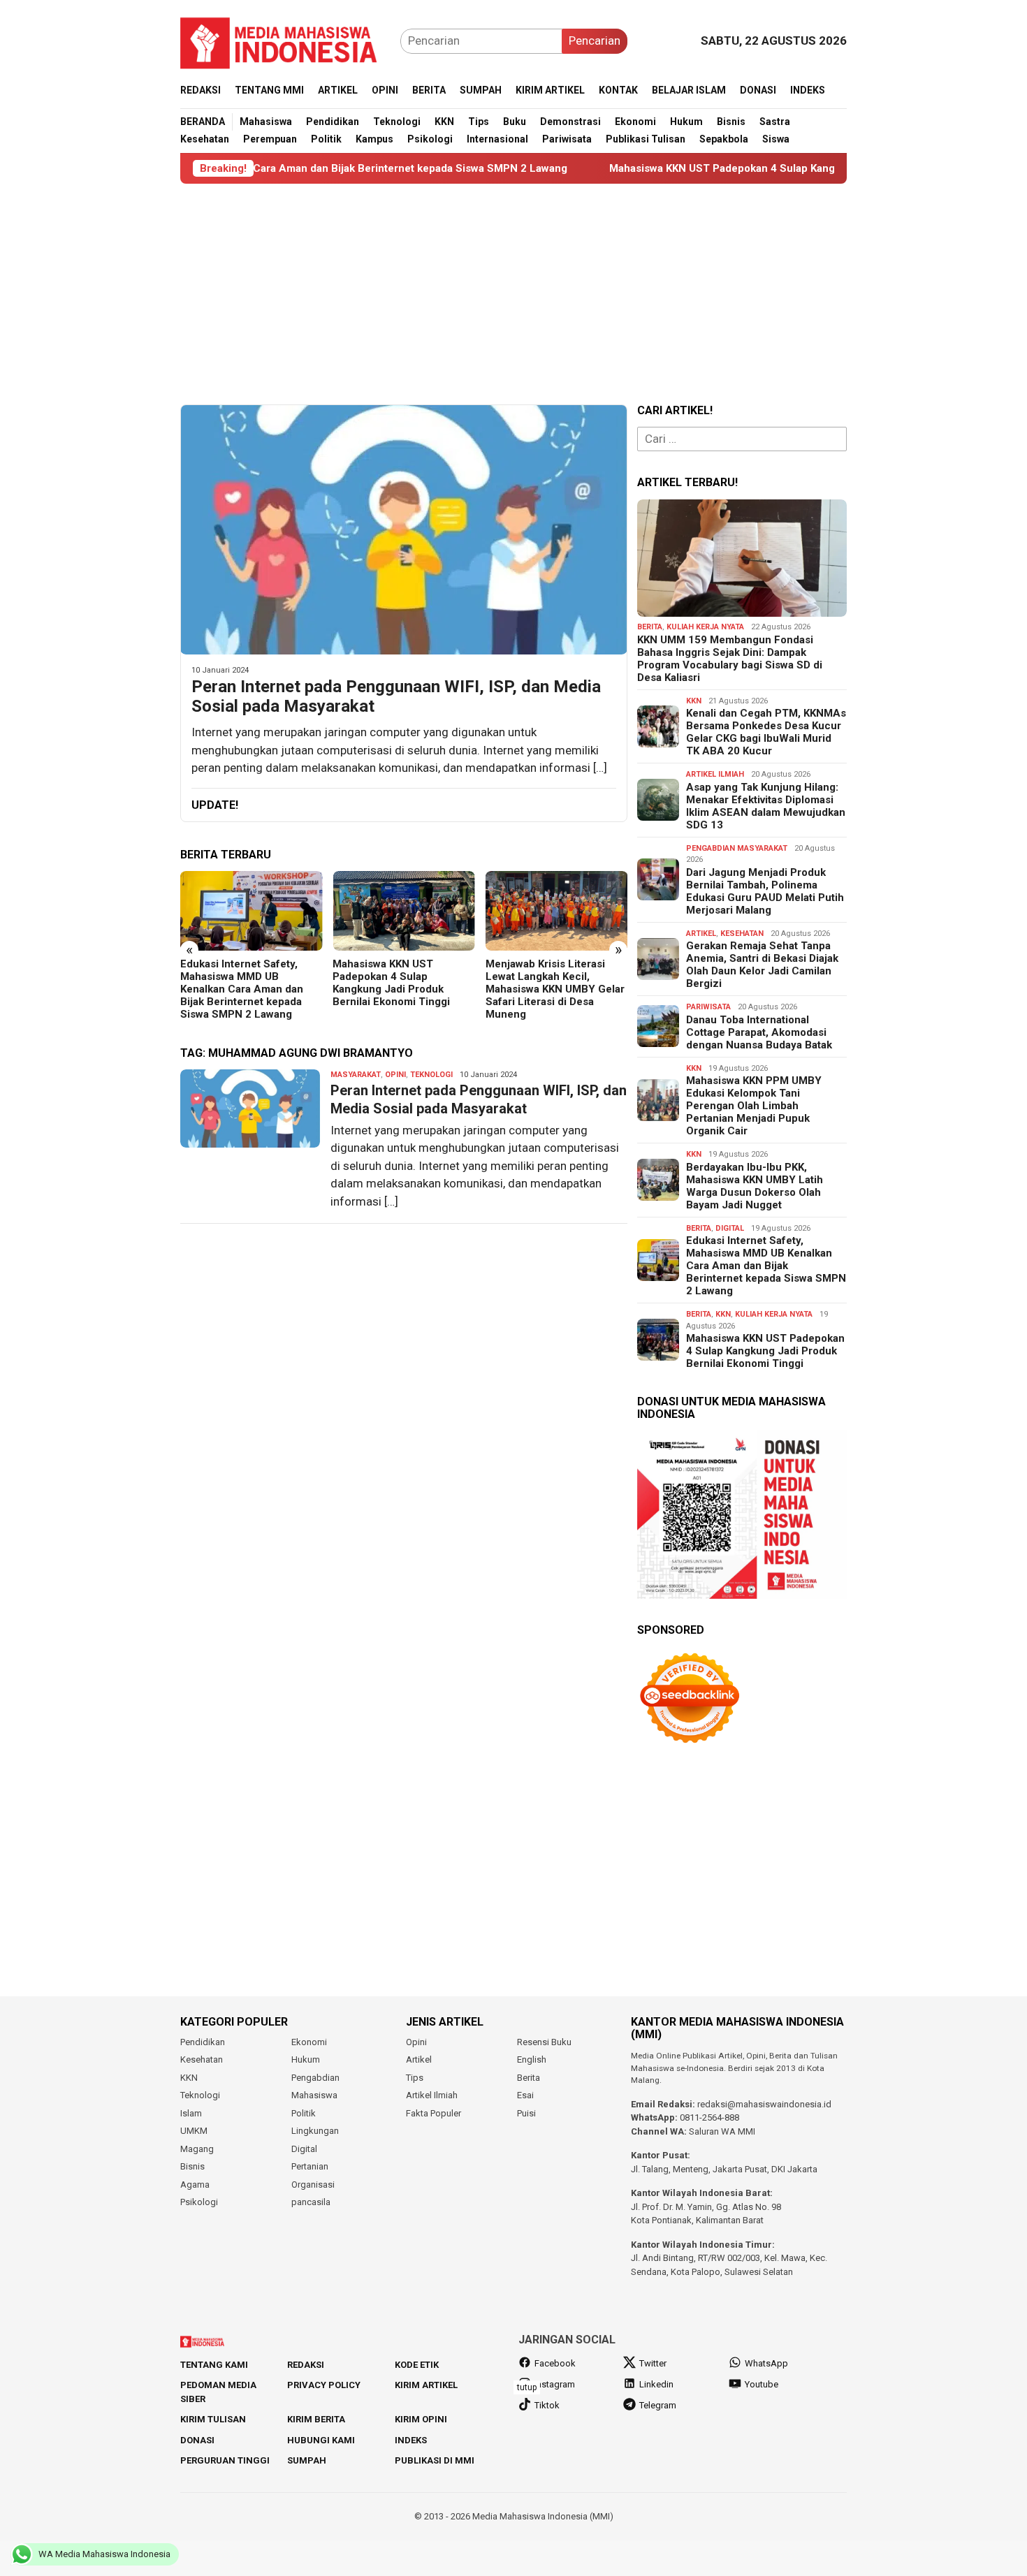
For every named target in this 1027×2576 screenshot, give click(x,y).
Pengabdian (315, 2078)
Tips (415, 2078)
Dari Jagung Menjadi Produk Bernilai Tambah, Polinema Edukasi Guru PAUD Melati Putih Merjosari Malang (765, 891)
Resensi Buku (544, 2042)
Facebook (555, 2363)
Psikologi (199, 2202)
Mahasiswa (314, 2095)
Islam (191, 2113)
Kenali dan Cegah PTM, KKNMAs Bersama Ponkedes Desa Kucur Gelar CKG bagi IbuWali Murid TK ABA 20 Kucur (766, 732)
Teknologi (431, 1075)
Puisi (526, 2113)
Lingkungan (315, 2131)
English (532, 2059)
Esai (525, 2095)
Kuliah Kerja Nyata (705, 627)
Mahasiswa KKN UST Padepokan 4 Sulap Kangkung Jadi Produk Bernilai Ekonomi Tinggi (734, 168)
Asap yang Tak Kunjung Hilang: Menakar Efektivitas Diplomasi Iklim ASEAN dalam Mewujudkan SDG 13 (766, 806)
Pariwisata (708, 1007)
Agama (195, 2185)
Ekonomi (309, 2042)
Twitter (653, 2363)
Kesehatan (742, 934)
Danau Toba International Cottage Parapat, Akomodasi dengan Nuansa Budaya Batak (759, 1032)
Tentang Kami (214, 2365)
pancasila (311, 2202)
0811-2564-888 (709, 2117)
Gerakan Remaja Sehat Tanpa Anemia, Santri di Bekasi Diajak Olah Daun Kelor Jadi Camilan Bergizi (762, 965)
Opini (395, 1075)
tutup (527, 2387)
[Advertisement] (513, 294)
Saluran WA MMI (722, 2131)
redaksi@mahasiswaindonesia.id (764, 2104)
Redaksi (306, 2365)
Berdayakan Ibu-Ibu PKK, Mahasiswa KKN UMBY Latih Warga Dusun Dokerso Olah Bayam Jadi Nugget (755, 1186)
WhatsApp (766, 2363)
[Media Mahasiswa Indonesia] (285, 40)
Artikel (701, 934)
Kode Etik (417, 2365)
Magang (197, 2149)
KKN (694, 701)
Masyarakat (356, 1075)
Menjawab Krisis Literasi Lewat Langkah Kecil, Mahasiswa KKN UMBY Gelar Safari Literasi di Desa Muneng (555, 989)
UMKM (194, 2131)
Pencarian (595, 41)
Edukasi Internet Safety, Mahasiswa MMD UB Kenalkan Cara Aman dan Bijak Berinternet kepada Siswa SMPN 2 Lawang (242, 989)
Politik (304, 2113)
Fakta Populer (434, 2113)
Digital (730, 1228)
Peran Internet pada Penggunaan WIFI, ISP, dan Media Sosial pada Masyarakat (396, 697)
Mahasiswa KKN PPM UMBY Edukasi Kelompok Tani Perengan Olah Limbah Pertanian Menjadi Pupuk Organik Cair (754, 1106)
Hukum (306, 2059)
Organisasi (313, 2185)
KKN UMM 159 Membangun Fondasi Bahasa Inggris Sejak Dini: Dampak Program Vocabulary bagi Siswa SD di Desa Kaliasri (730, 659)
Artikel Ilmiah (715, 774)
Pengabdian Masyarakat (737, 848)
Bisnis (192, 2166)
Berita (650, 627)
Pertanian (310, 2166)
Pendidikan (203, 2042)
